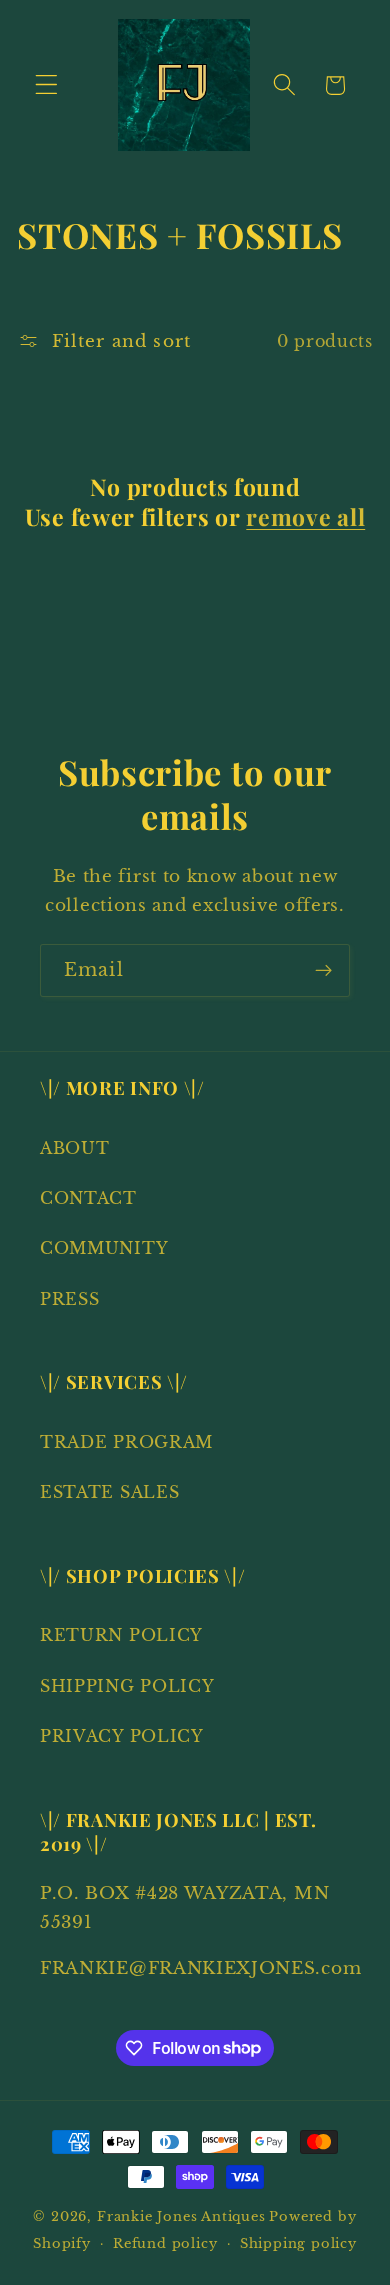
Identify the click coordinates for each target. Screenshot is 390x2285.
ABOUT (74, 1148)
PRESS (69, 1299)
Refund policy (165, 2243)
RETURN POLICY (121, 1635)
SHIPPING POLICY (127, 1686)
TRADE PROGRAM (126, 1442)
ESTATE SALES (109, 1492)
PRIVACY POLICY (122, 1736)
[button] (46, 85)
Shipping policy (298, 2243)
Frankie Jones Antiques (181, 2216)
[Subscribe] (323, 971)
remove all (305, 517)
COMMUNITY (104, 1248)
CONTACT (88, 1198)
